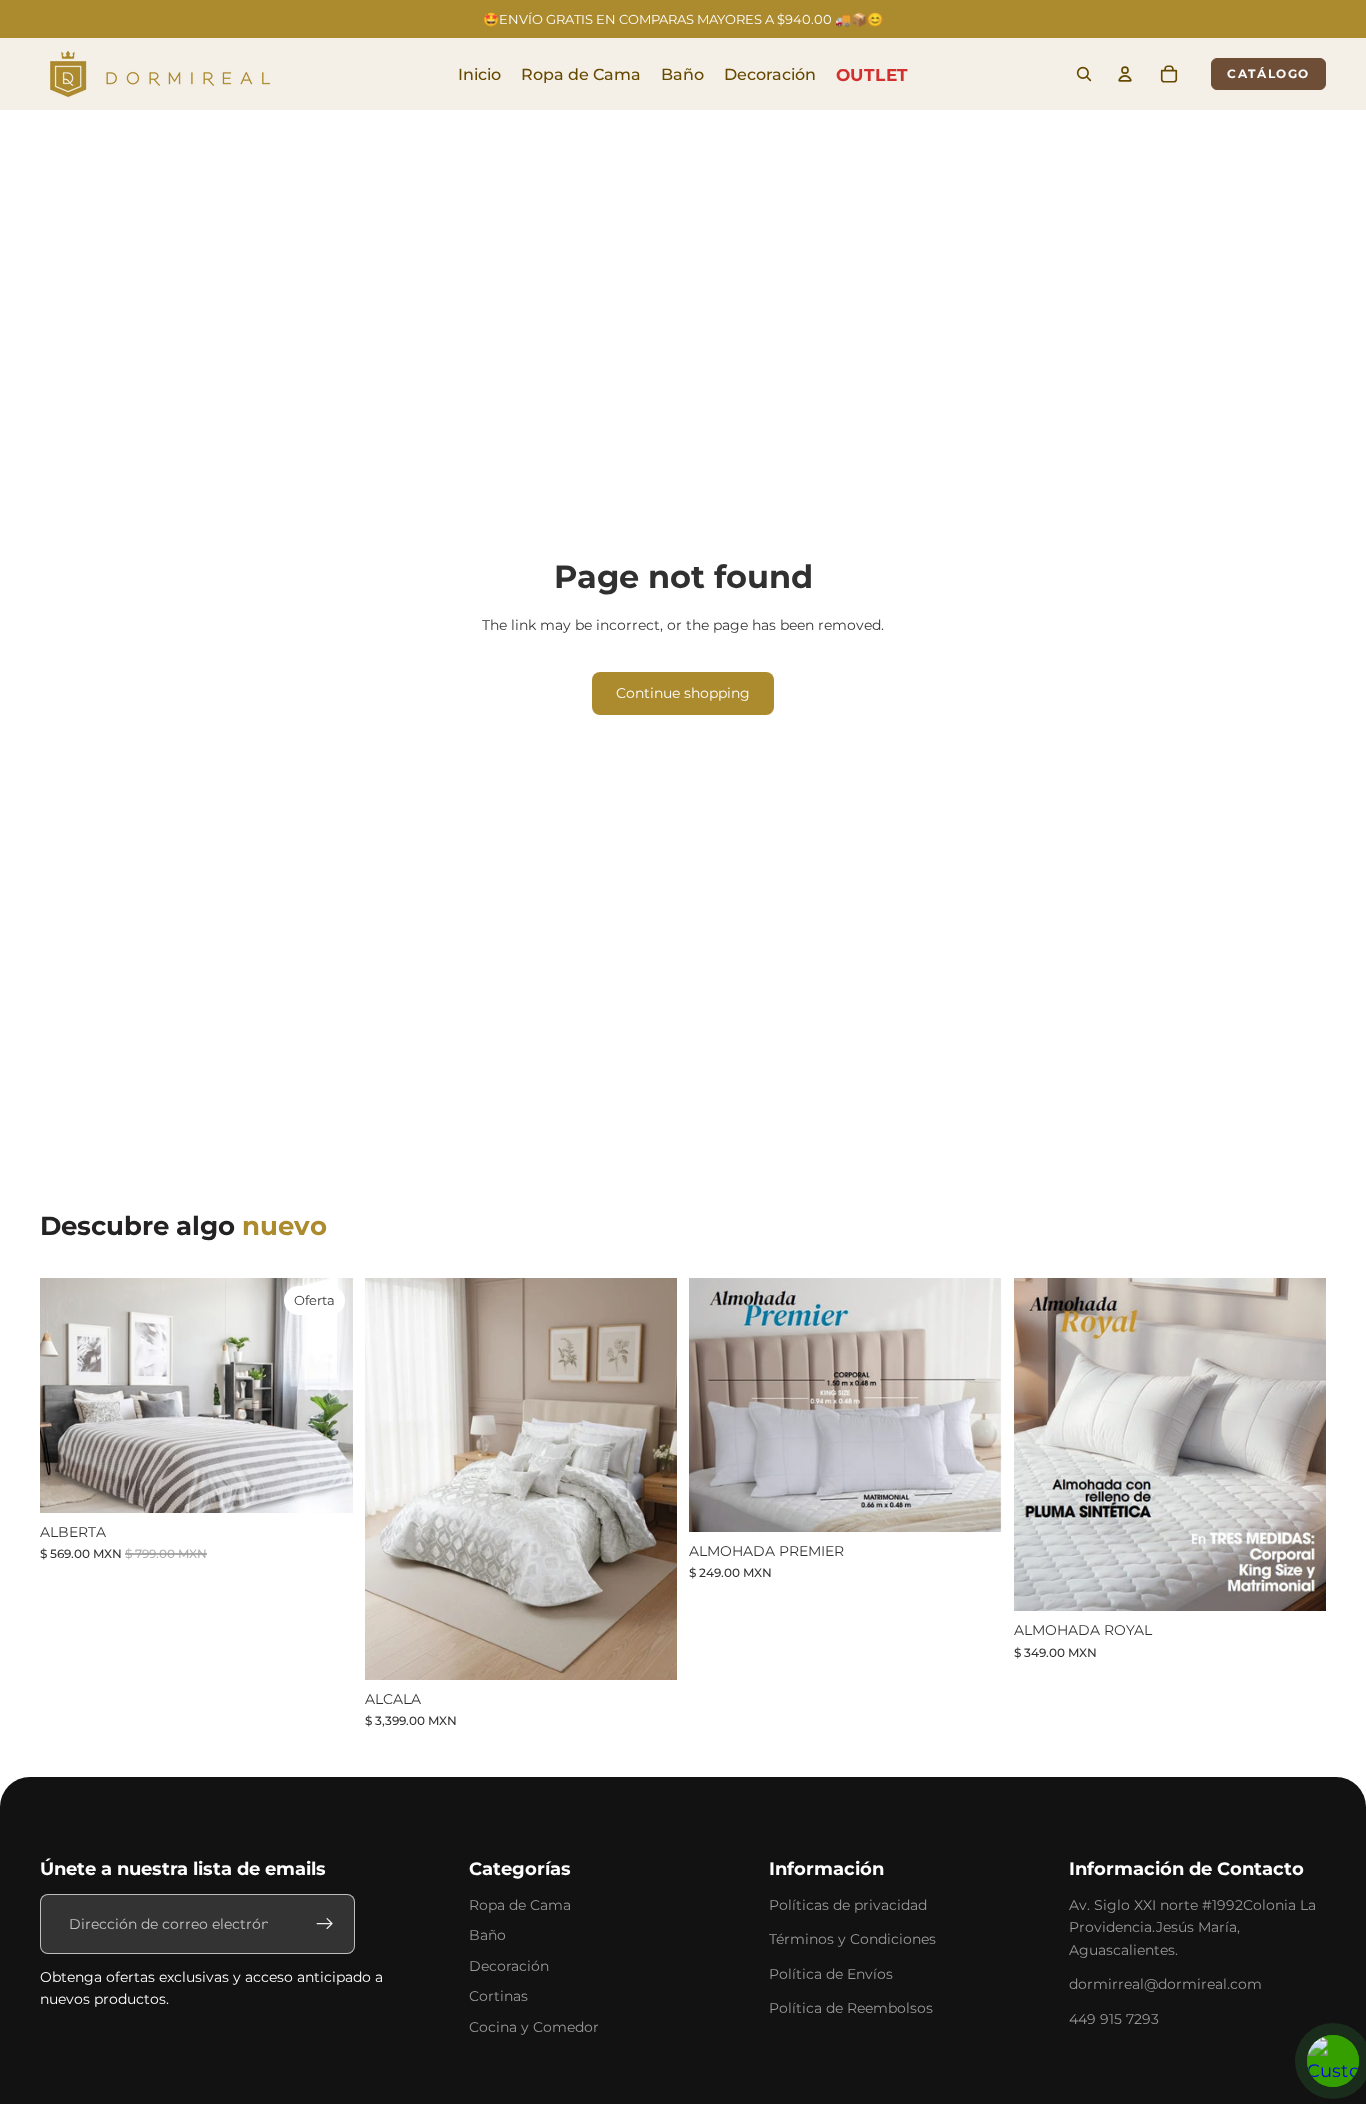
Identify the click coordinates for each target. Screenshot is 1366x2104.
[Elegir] (322, 1482)
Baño (487, 1935)
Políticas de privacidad (848, 1905)
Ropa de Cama (520, 1905)
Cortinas (498, 1996)
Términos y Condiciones (852, 1939)
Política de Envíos (831, 1974)
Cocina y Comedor (534, 2027)
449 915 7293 (1114, 2019)
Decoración (509, 1966)
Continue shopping (683, 693)
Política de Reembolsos (851, 2008)
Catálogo (1268, 73)
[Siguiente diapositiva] (323, 1395)
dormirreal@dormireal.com (1165, 1984)
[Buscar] (1084, 74)
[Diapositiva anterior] (70, 1395)
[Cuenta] (1125, 74)
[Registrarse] (325, 1924)
